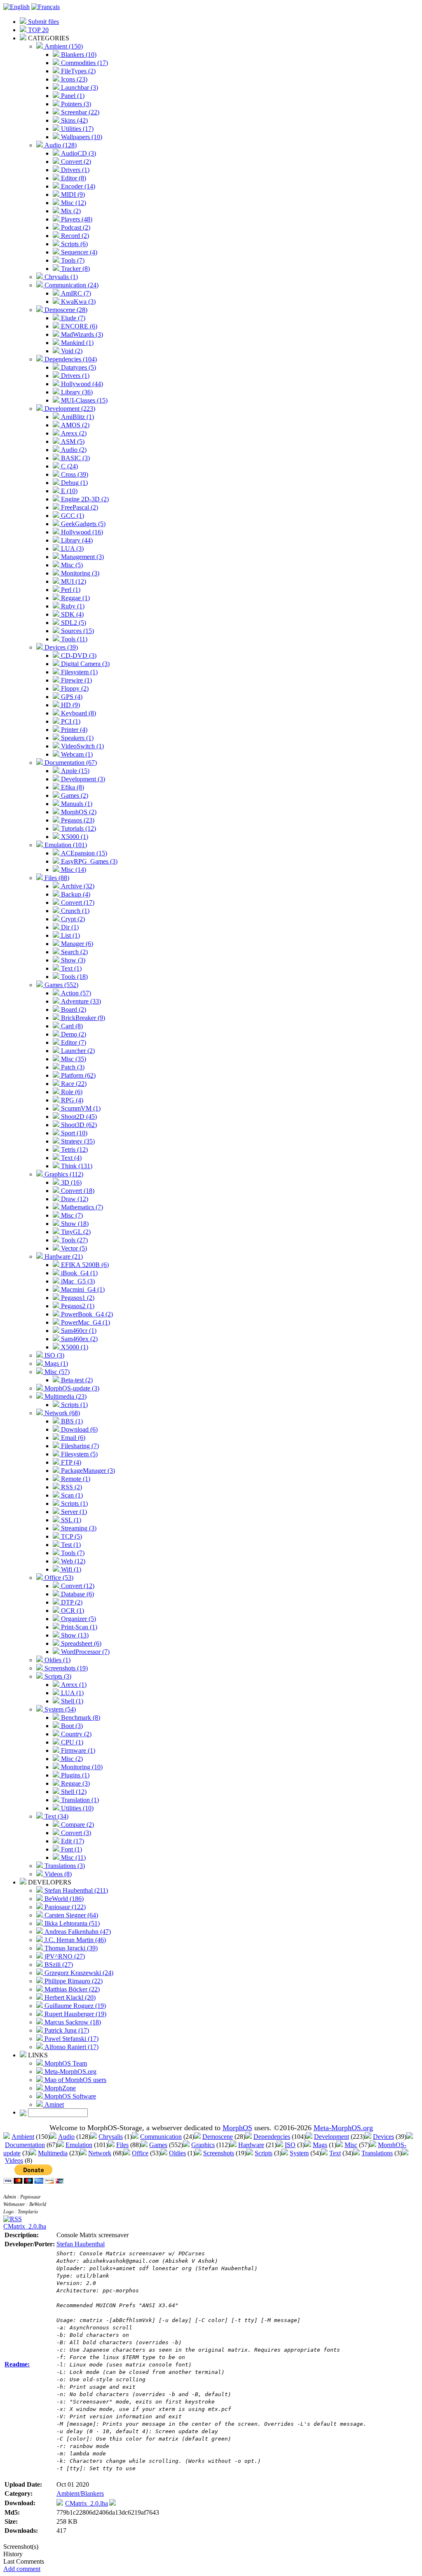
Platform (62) (77, 1075)
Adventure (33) (80, 1001)
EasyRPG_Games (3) (88, 861)
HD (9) (70, 705)
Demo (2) (73, 1034)
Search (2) (74, 952)
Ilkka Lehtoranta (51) (71, 1923)
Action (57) (75, 993)
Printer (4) (73, 730)
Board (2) (73, 1010)
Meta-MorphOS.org (70, 2072)
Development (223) (69, 409)
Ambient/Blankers (80, 2493)
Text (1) (70, 968)
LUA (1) (72, 1693)
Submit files (43, 22)
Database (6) (77, 1594)
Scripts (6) (74, 244)
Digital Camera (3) (84, 664)
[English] (16, 7)
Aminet (53, 2104)
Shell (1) (71, 1701)
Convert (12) (77, 1586)
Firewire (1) (76, 680)
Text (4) (70, 1158)
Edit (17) (72, 1841)
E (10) (68, 491)
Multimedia (53, 2153)
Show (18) (74, 1224)
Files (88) (56, 878)
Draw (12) (74, 1199)
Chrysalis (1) (60, 277)
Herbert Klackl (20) (69, 1997)
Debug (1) (74, 483)
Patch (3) (72, 1067)
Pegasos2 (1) (77, 1306)
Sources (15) (77, 631)
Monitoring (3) (79, 573)
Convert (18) (77, 1191)
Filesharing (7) (79, 1446)
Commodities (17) (84, 63)
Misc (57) (56, 1372)
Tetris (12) (74, 1149)
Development (332, 2137)
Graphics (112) (63, 1174)
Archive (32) (77, 886)
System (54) (59, 1709)
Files (122, 2145)
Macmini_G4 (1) (82, 1289)
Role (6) (71, 1092)
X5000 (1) (74, 837)
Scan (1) (71, 1495)
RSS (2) (71, 1487)
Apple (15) (74, 771)
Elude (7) (72, 318)
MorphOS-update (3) (71, 1388)
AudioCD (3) (78, 153)
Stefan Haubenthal (81, 2244)
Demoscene (218, 2137)
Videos (14, 2160)
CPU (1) (71, 1742)
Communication (161, 2137)
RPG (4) (71, 1100)
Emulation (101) (65, 845)
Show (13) (74, 1635)
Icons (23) (73, 79)
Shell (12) (73, 1792)
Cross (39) (74, 474)
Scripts (264, 2153)
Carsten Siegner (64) (70, 1915)
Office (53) (58, 1578)
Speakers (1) (76, 738)
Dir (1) (69, 927)
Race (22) (73, 1084)
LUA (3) (72, 549)
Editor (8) (73, 178)
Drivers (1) (74, 170)
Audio (66, 2137)
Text (335, 2153)
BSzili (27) (58, 1965)
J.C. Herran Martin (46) (74, 1940)
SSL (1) (70, 1520)
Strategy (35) (77, 1141)
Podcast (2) (75, 227)
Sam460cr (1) (78, 1331)
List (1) (70, 935)
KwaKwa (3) (77, 302)
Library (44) (76, 540)
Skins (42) (74, 120)
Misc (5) (71, 565)
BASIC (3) (75, 458)
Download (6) (79, 1429)
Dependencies (272, 2137)
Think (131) (76, 1166)
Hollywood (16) (81, 532)
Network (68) (61, 1413)
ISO (290, 2145)
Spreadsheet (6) (80, 1643)
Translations (377, 2153)
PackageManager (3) (87, 1471)
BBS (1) (71, 1421)
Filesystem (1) (79, 672)
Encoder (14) (77, 186)
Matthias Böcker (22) (71, 1989)
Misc (351, 2145)
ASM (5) (72, 441)
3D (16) (70, 1182)
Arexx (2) (73, 433)
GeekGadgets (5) (82, 524)
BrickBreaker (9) (82, 1018)
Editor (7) (73, 1042)
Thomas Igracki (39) (70, 1948)
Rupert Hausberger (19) (75, 2014)
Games (158, 2145)
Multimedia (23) (65, 1396)
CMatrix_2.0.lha (25, 2226)
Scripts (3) (57, 1676)
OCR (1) (72, 1611)
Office (140, 2153)
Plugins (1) (74, 1775)
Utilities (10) (76, 1808)
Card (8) (71, 1026)
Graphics (203, 2145)
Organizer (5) (78, 1619)
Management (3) (82, 557)
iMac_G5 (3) (77, 1281)
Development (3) (82, 779)
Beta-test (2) (76, 1380)
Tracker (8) (75, 269)
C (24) (69, 466)
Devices (383, 2137)
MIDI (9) (72, 194)
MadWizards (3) (81, 334)
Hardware (251, 2145)
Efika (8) (72, 787)
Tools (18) (74, 977)
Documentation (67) (70, 763)
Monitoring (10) (81, 1767)
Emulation (79, 2145)
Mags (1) (55, 1364)
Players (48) (76, 219)
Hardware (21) (63, 1257)
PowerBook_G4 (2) (86, 1314)
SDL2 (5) (73, 623)
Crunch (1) (74, 911)
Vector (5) (73, 1248)
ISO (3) (54, 1355)
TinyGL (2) (75, 1232)
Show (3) (72, 960)
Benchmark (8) (80, 1718)
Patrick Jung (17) (66, 2030)
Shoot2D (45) (78, 1117)
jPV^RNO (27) (64, 1956)
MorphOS (237, 2128)
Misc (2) (71, 1759)
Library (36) (76, 392)
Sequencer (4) (78, 252)
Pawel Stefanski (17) (71, 2039)
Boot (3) (71, 1726)
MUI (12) (73, 581)
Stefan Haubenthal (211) (75, 1890)
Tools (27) (74, 1240)
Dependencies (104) (70, 359)
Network (100, 2153)
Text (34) (56, 1816)
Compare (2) (77, 1825)
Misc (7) (71, 1215)
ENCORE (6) (78, 326)
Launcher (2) (77, 1051)
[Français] (46, 7)
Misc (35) (73, 1059)
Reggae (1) (75, 598)
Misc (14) (73, 870)
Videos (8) (57, 1874)
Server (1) (73, 1512)
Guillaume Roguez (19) (74, 2006)
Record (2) (74, 236)
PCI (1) (70, 721)
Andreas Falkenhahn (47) (77, 1932)
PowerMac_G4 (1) (85, 1322)
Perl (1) (70, 590)
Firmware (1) (77, 1750)
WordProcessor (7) (84, 1652)
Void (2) (71, 351)
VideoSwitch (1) (82, 746)
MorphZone (59, 2088)
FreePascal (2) (79, 507)
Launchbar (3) (79, 87)
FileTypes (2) (77, 71)
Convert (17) (77, 903)
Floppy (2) (74, 688)
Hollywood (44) (81, 384)
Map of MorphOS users (75, 2080)
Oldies (177, 2153)
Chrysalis (111, 2137)
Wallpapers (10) (81, 137)
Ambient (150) (63, 46)
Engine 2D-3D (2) (84, 499)
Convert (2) (75, 162)
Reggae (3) (75, 1783)
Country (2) (75, 1734)
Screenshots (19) (65, 1668)
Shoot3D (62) (78, 1125)
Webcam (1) (76, 754)
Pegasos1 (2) (77, 1298)
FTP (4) (70, 1462)
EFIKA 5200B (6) (84, 1265)
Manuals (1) (76, 804)
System (299, 2153)
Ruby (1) (72, 606)
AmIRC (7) (75, 293)
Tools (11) (73, 639)
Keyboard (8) (78, 713)
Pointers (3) (75, 104)
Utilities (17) (76, 129)
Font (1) (71, 1849)
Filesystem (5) (79, 1454)
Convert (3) (75, 1833)
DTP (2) (71, 1602)
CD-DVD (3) (78, 656)
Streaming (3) (78, 1528)
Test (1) (70, 1545)
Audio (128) (60, 145)
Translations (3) (64, 1866)
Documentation (25, 2145)
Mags (320, 2145)
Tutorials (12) (78, 828)
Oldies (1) (57, 1660)
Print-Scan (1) (78, 1627)
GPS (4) (71, 697)
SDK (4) (72, 614)
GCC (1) (72, 516)
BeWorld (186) (63, 1899)
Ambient (23, 2137)
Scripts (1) (74, 1405)
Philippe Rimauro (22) (73, 1981)
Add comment (22, 2569)
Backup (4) (75, 894)
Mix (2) (70, 211)
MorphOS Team (65, 2063)
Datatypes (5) (78, 367)
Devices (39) (60, 647)
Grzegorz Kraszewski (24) (78, 1973)
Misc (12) (73, 203)
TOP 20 (38, 30)
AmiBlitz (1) (77, 417)
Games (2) (74, 795)
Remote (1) (75, 1479)
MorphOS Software (69, 2096)
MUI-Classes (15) (83, 400)
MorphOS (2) (78, 812)
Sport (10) (73, 1133)
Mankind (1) (76, 343)
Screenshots (219, 2153)
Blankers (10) (78, 55)
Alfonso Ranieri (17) (71, 2047)
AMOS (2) (74, 425)
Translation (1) (79, 1800)
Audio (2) (73, 450)
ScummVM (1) (80, 1108)
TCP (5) (71, 1536)
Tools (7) (72, 260)
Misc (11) (73, 1857)
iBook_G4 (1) (79, 1273)
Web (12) (72, 1561)
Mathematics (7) (81, 1207)
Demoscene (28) (65, 310)
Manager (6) (76, 944)
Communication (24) (71, 285)
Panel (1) (72, 96)
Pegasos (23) (77, 820)
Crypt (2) (72, 919)
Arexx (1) (73, 1685)
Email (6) (72, 1438)
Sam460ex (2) (79, 1339)
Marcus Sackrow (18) (72, 2022)
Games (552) (61, 985)
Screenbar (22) (79, 112)
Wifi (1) (70, 1569)
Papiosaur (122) (64, 1907)
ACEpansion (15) (83, 853)
